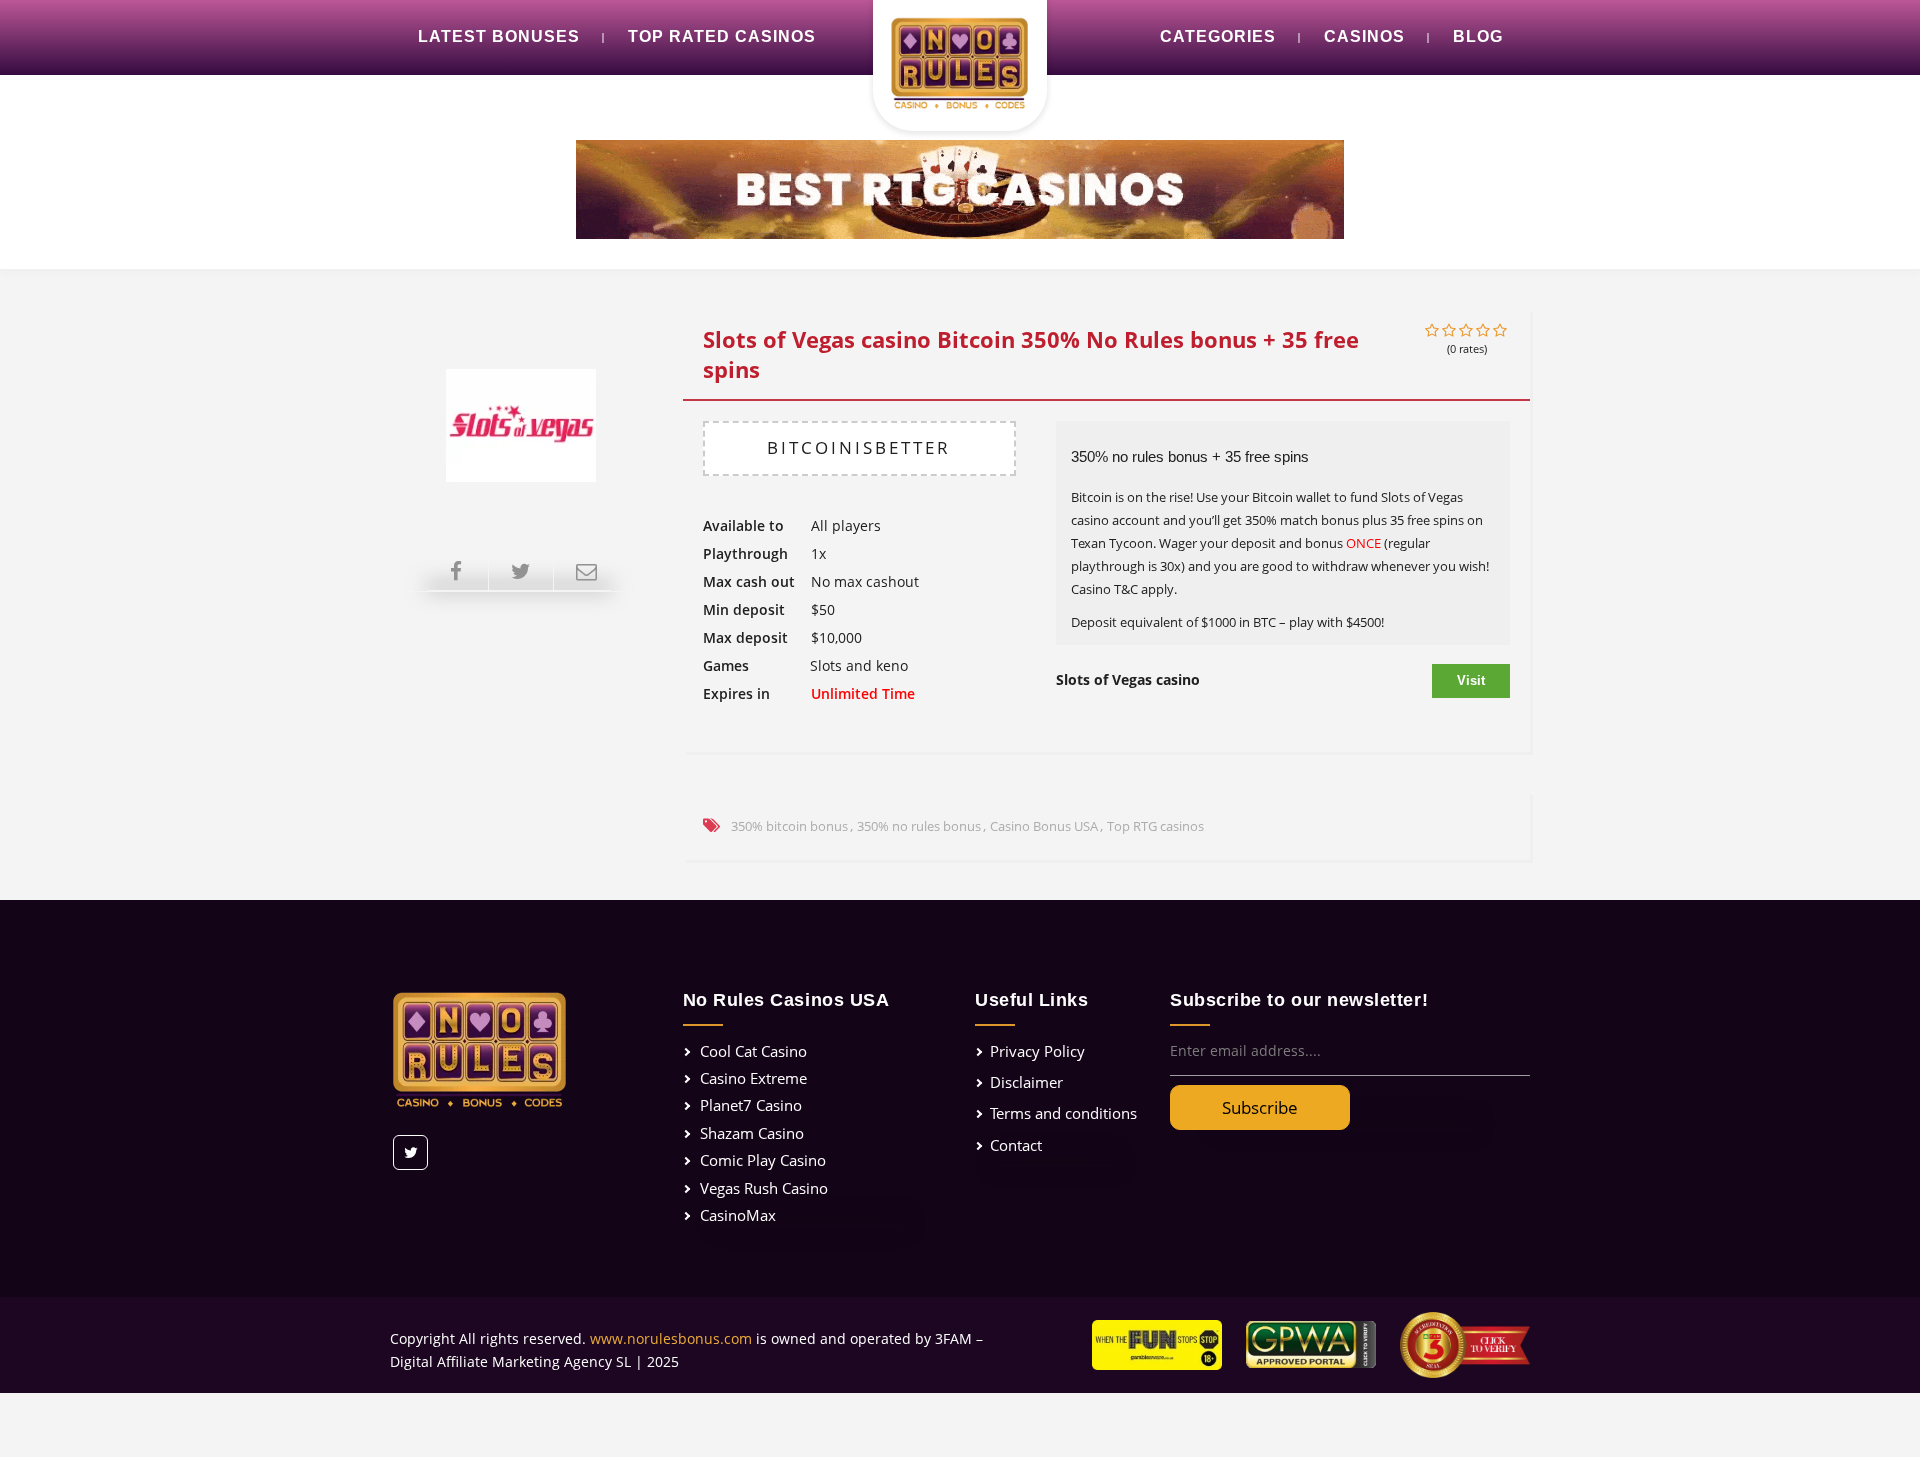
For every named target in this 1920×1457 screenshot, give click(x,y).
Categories (1218, 36)
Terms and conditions (1063, 1113)
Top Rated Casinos (722, 36)
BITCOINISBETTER (859, 447)
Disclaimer (1026, 1082)
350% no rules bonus (919, 826)
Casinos (1364, 36)
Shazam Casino (752, 1133)
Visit (1471, 680)
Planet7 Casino (751, 1105)
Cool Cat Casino (753, 1051)
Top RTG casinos (1155, 826)
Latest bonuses (499, 36)
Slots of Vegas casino (1128, 679)
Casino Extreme (753, 1078)
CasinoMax (738, 1215)
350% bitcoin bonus (789, 826)
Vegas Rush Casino (764, 1188)
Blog (1478, 36)
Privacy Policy (1037, 1051)
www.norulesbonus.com (671, 1338)
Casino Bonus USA (1044, 826)
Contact (1016, 1145)
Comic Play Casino (763, 1160)
